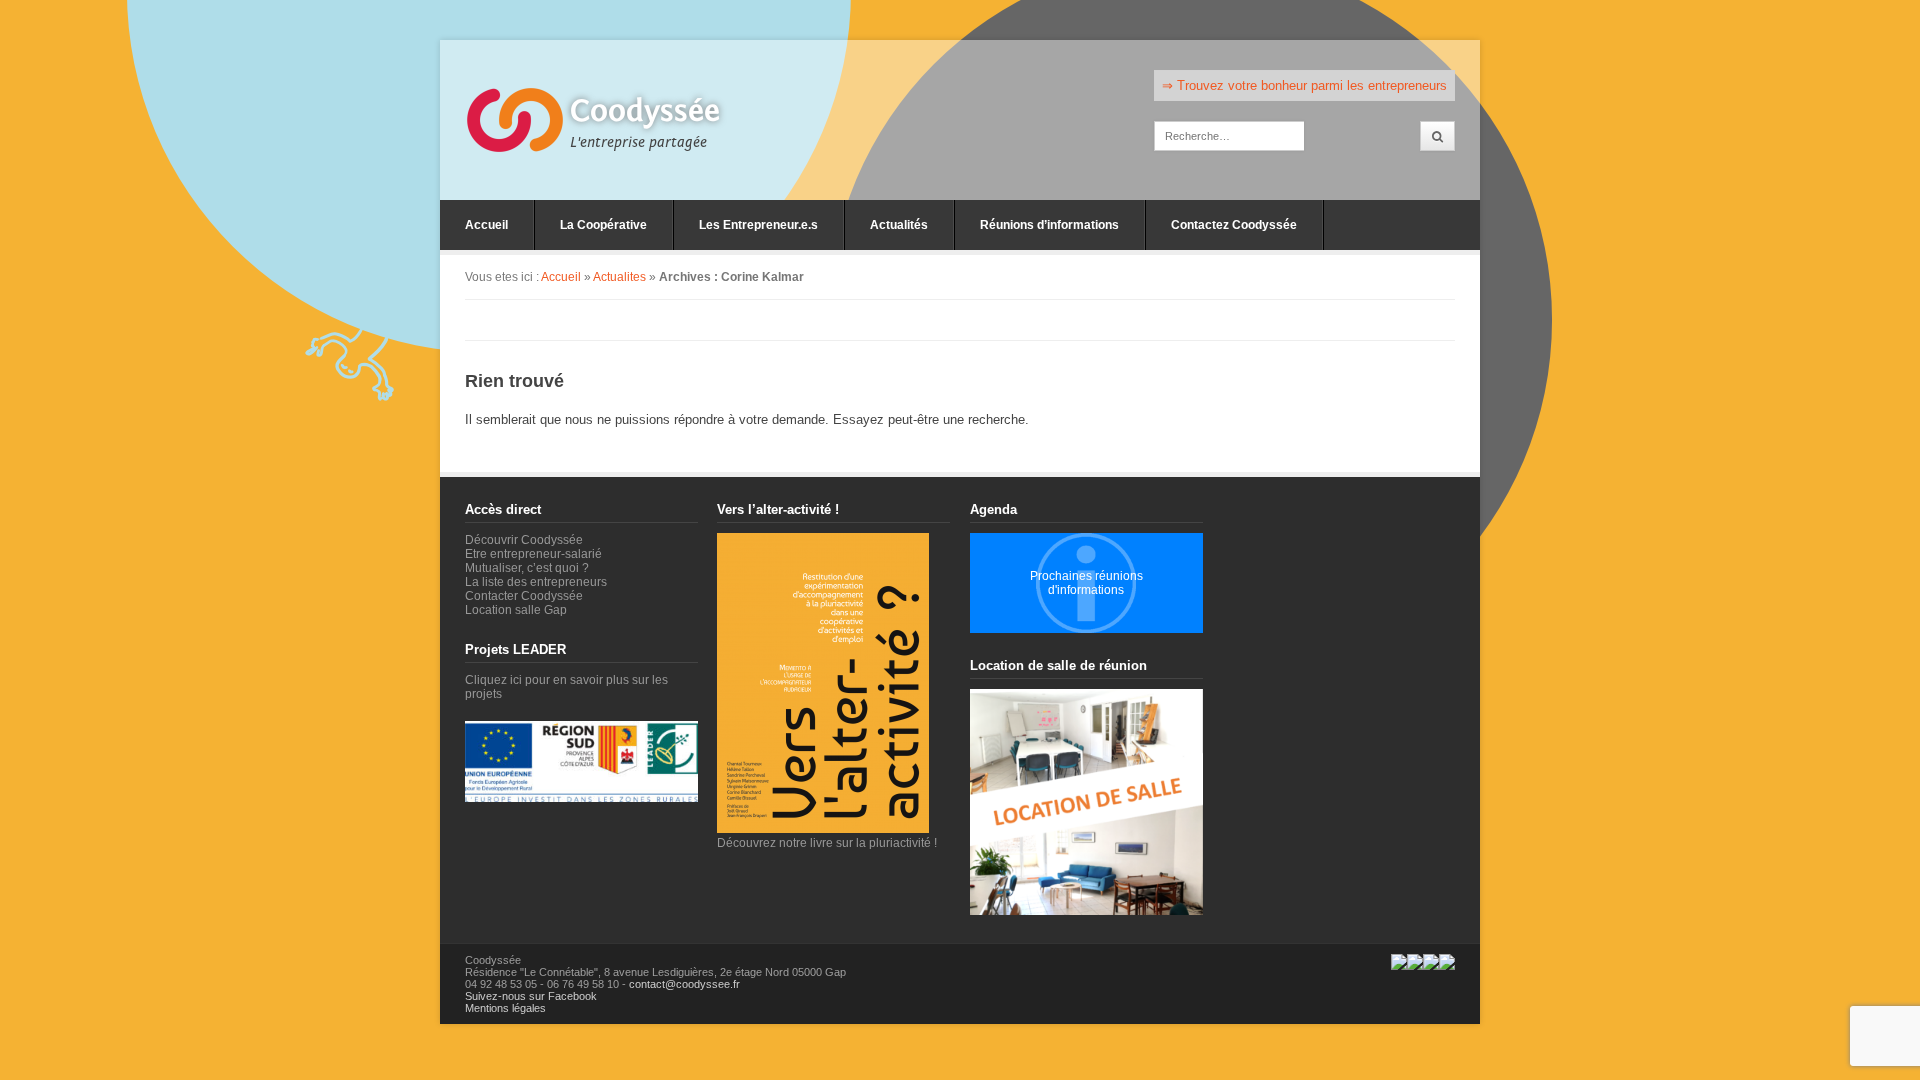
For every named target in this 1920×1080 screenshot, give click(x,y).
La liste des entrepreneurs (536, 582)
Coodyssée (645, 111)
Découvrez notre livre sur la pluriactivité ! (827, 843)
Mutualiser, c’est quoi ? (527, 568)
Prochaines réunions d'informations (1086, 583)
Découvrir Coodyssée (524, 540)
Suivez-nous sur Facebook (531, 996)
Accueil (486, 225)
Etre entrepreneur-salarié (533, 554)
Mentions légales (505, 1008)
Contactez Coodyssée (1234, 225)
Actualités (899, 225)
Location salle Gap (516, 610)
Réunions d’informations (1049, 225)
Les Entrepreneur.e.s (758, 225)
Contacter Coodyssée (524, 596)
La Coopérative (603, 225)
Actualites (619, 277)
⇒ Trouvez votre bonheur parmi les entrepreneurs (1304, 85)
